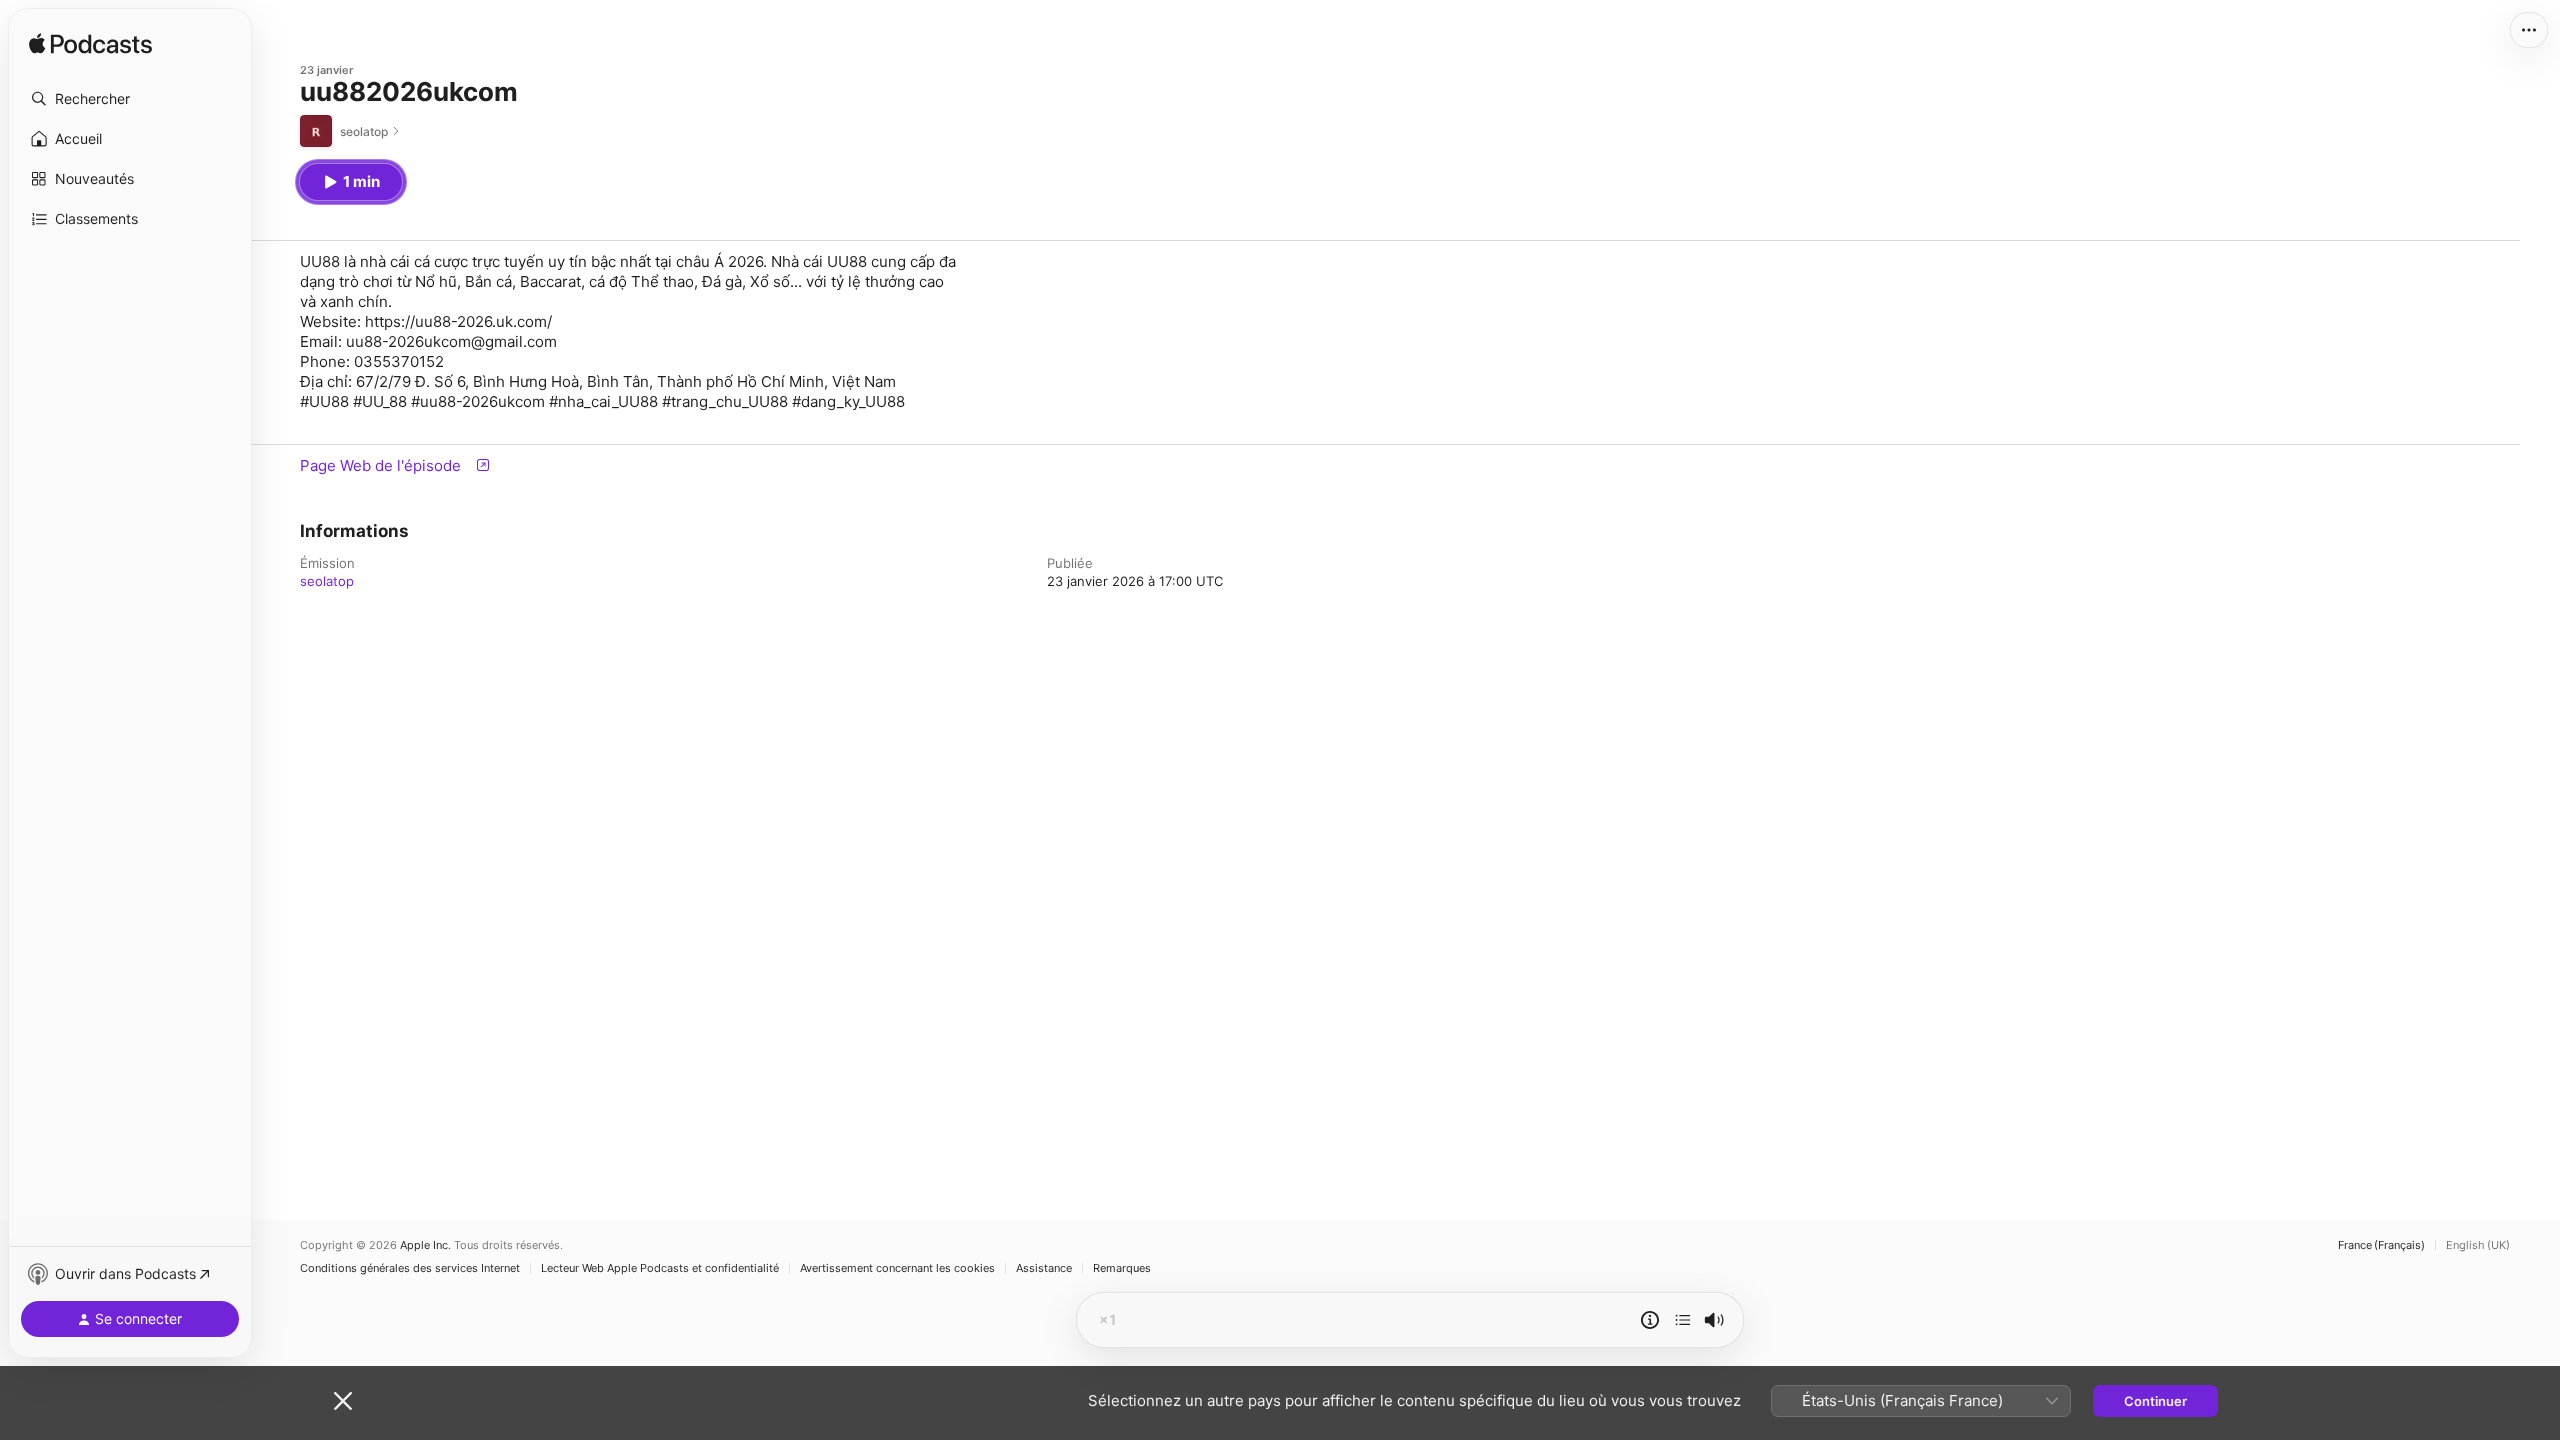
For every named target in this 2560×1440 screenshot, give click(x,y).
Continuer (2155, 1401)
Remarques (1122, 1268)
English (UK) (2478, 1245)
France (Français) (2381, 1245)
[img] (90, 45)
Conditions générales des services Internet (410, 1268)
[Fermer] (343, 1401)
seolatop (327, 581)
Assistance (1044, 1268)
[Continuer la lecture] (1683, 1320)
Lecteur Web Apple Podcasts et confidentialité (660, 1268)
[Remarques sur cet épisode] (1650, 1320)
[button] (130, 99)
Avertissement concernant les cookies (897, 1268)
